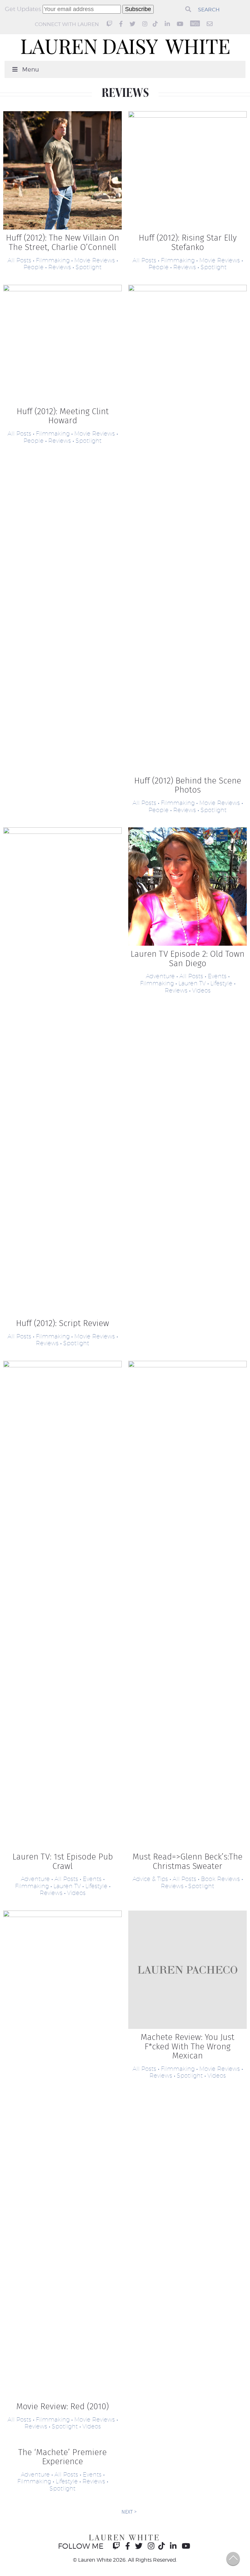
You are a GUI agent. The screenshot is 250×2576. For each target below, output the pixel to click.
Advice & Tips (150, 1879)
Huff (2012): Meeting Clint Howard (63, 416)
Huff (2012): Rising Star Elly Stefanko (188, 243)
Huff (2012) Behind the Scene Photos (188, 785)
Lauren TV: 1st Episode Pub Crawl (63, 1861)
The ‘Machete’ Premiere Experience (62, 2457)
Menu (31, 69)
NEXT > (129, 2512)
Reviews (60, 267)
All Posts (19, 260)
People (34, 267)
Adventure (160, 976)
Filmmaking (53, 260)
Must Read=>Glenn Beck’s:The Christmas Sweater (187, 1861)
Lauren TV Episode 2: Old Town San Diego (187, 959)
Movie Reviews (95, 260)
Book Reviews (220, 1879)
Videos (201, 990)
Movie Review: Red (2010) (62, 2406)
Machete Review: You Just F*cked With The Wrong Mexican (187, 2046)
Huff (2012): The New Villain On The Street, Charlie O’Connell (62, 243)
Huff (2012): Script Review (62, 1323)
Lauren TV (192, 983)
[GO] (188, 9)
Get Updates (24, 9)
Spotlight (89, 267)
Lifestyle (221, 983)
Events (217, 976)
